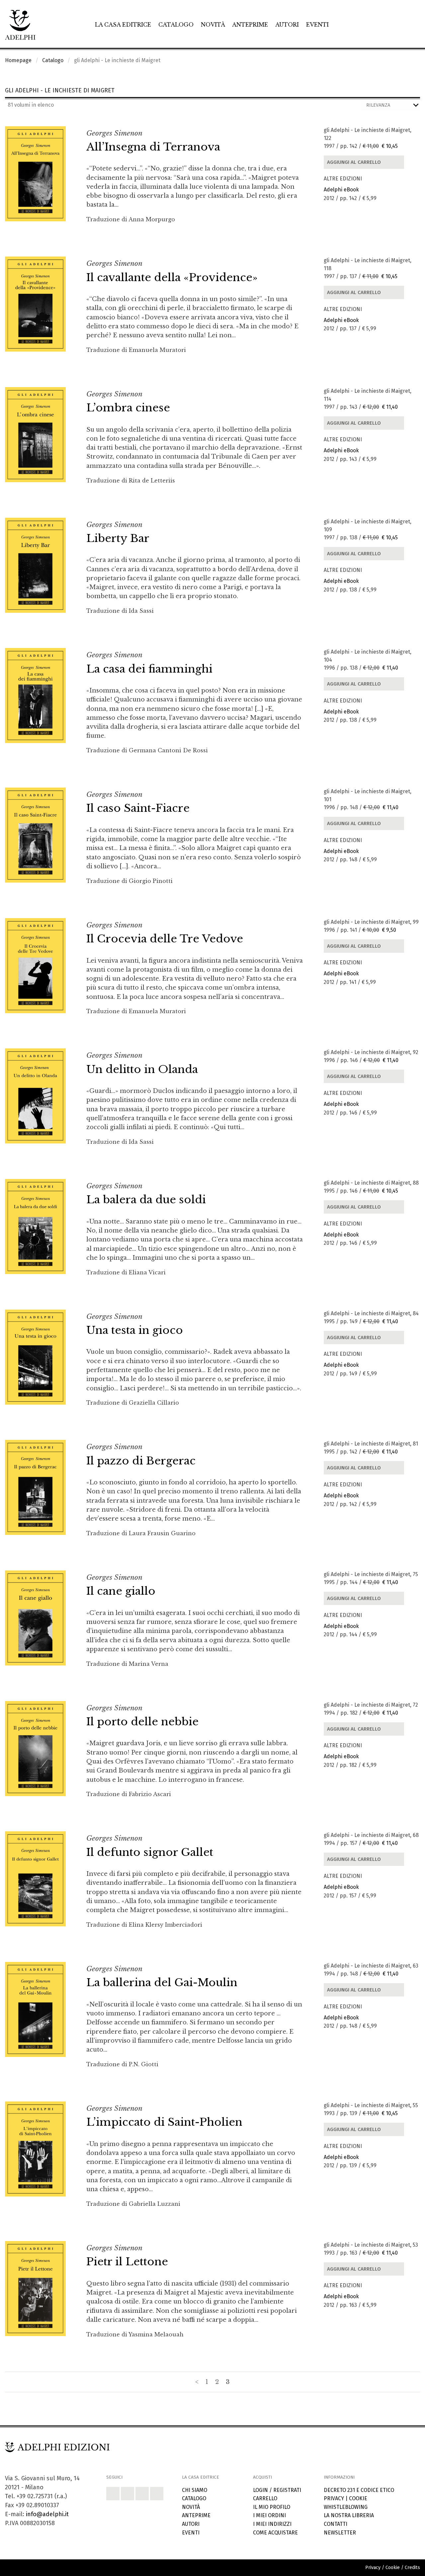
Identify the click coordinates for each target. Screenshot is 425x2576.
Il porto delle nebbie (142, 1722)
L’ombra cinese (128, 408)
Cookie (358, 2498)
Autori (287, 25)
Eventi (317, 25)
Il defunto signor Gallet (150, 1852)
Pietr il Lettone (127, 2262)
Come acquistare (275, 2533)
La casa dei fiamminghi (149, 669)
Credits (412, 2568)
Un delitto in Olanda (142, 1069)
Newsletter (340, 2533)
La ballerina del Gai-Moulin (162, 1983)
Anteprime (250, 25)
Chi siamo (195, 2490)
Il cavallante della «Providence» (172, 277)
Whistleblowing (346, 2507)
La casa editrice (123, 25)
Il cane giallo (121, 1591)
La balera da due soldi (146, 1200)
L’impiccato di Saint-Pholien (164, 2122)
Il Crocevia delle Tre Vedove (165, 939)
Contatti (336, 2524)
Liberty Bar (118, 538)
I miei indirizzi (272, 2524)
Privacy (334, 2498)
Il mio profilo (272, 2507)
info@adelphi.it (47, 2514)
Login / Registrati (277, 2490)
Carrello (265, 2498)
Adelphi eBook (341, 190)
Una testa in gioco (135, 1330)
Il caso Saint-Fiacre (138, 808)
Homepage (18, 60)
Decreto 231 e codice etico (359, 2490)
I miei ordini (269, 2515)
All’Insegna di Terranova (153, 147)
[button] (113, 2494)
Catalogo (176, 25)
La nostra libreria (349, 2515)
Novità (213, 25)
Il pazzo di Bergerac (141, 1461)
